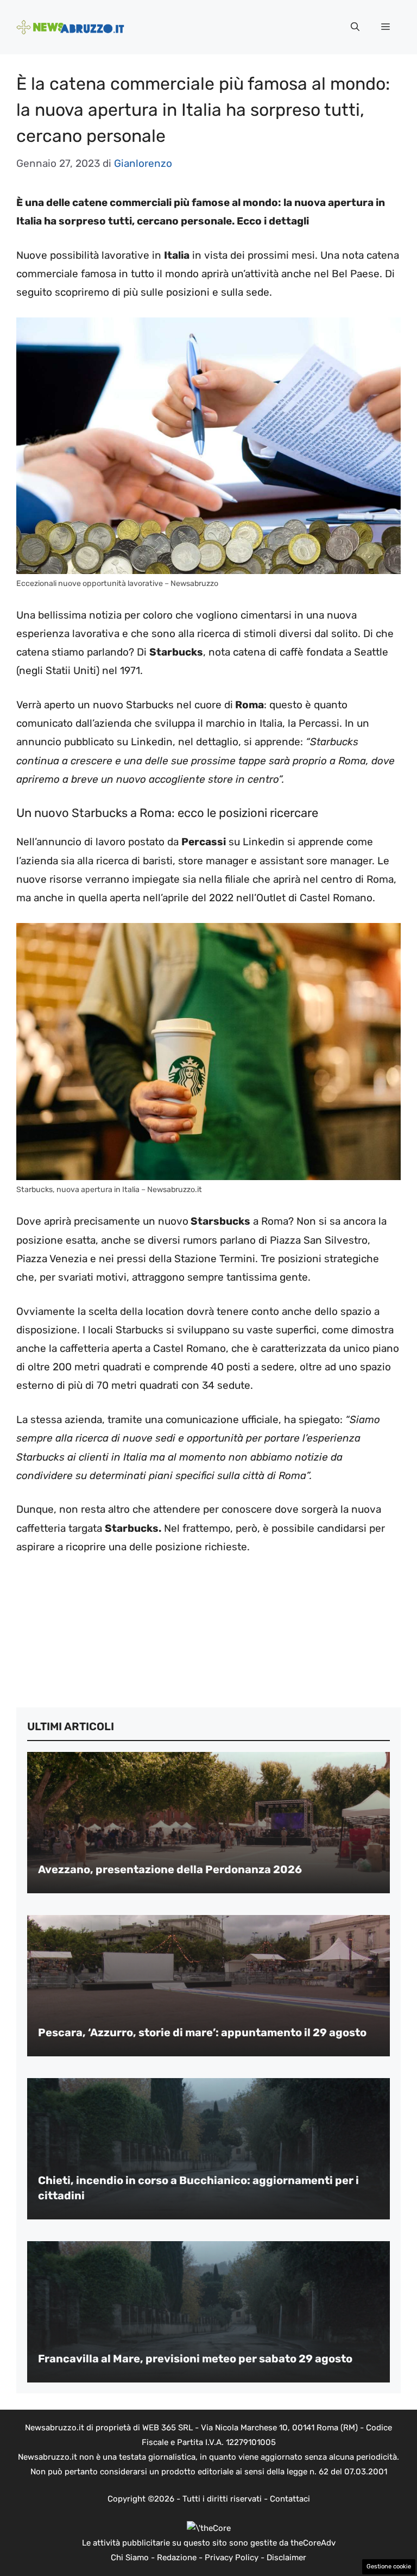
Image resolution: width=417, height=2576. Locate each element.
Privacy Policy (232, 2558)
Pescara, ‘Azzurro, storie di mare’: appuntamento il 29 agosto (202, 2032)
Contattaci (290, 2499)
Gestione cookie (389, 2566)
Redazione (177, 2558)
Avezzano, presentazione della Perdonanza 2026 (170, 1869)
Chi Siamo (130, 2558)
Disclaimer (286, 2558)
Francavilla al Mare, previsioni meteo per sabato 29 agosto (195, 2359)
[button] (355, 27)
